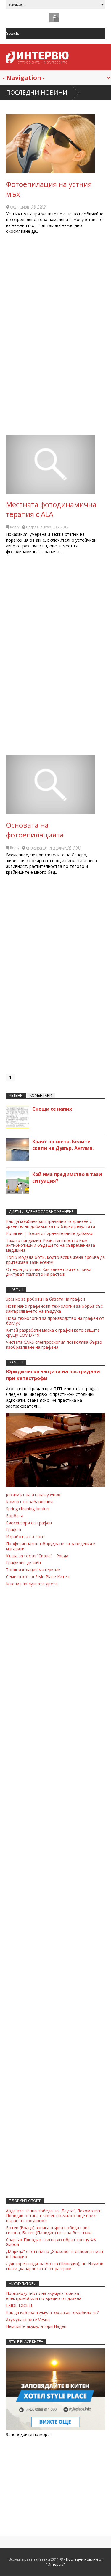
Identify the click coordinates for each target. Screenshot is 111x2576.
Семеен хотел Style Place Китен (38, 1577)
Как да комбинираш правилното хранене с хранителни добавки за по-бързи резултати (50, 1224)
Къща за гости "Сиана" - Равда (37, 1556)
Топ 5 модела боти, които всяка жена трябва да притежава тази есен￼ (55, 1260)
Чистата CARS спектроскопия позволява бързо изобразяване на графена (54, 1345)
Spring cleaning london (28, 1509)
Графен (13, 1529)
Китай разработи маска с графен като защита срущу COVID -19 (53, 1332)
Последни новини (37, 92)
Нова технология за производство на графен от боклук (55, 1321)
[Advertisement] (56, 337)
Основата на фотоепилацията (35, 830)
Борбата (15, 1516)
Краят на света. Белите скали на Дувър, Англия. (63, 1145)
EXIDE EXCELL (20, 2305)
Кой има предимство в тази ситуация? (67, 1177)
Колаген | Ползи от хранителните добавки (50, 1233)
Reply (15, 527)
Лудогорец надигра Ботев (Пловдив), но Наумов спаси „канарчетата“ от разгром (55, 2266)
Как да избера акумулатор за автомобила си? (52, 2312)
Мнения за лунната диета (32, 1584)
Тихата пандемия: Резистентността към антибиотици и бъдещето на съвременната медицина (50, 1245)
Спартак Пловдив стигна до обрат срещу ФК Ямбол (51, 2242)
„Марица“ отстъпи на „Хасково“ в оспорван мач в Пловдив (54, 2254)
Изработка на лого (25, 1537)
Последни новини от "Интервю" (74, 2562)
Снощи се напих (52, 1109)
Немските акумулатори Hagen (36, 2326)
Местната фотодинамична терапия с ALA (51, 509)
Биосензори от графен (29, 1523)
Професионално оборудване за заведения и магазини (51, 1546)
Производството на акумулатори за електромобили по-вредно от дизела (44, 2296)
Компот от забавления (29, 1501)
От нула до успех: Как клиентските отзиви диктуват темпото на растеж (49, 1272)
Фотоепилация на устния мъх (49, 189)
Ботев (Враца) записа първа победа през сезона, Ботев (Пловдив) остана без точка (49, 2230)
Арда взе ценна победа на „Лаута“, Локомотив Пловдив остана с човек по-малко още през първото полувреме (53, 2216)
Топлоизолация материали (33, 1570)
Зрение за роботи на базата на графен (45, 1299)
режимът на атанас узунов (33, 1494)
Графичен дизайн (23, 1562)
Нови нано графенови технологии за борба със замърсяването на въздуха (54, 1309)
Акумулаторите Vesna (28, 2319)
